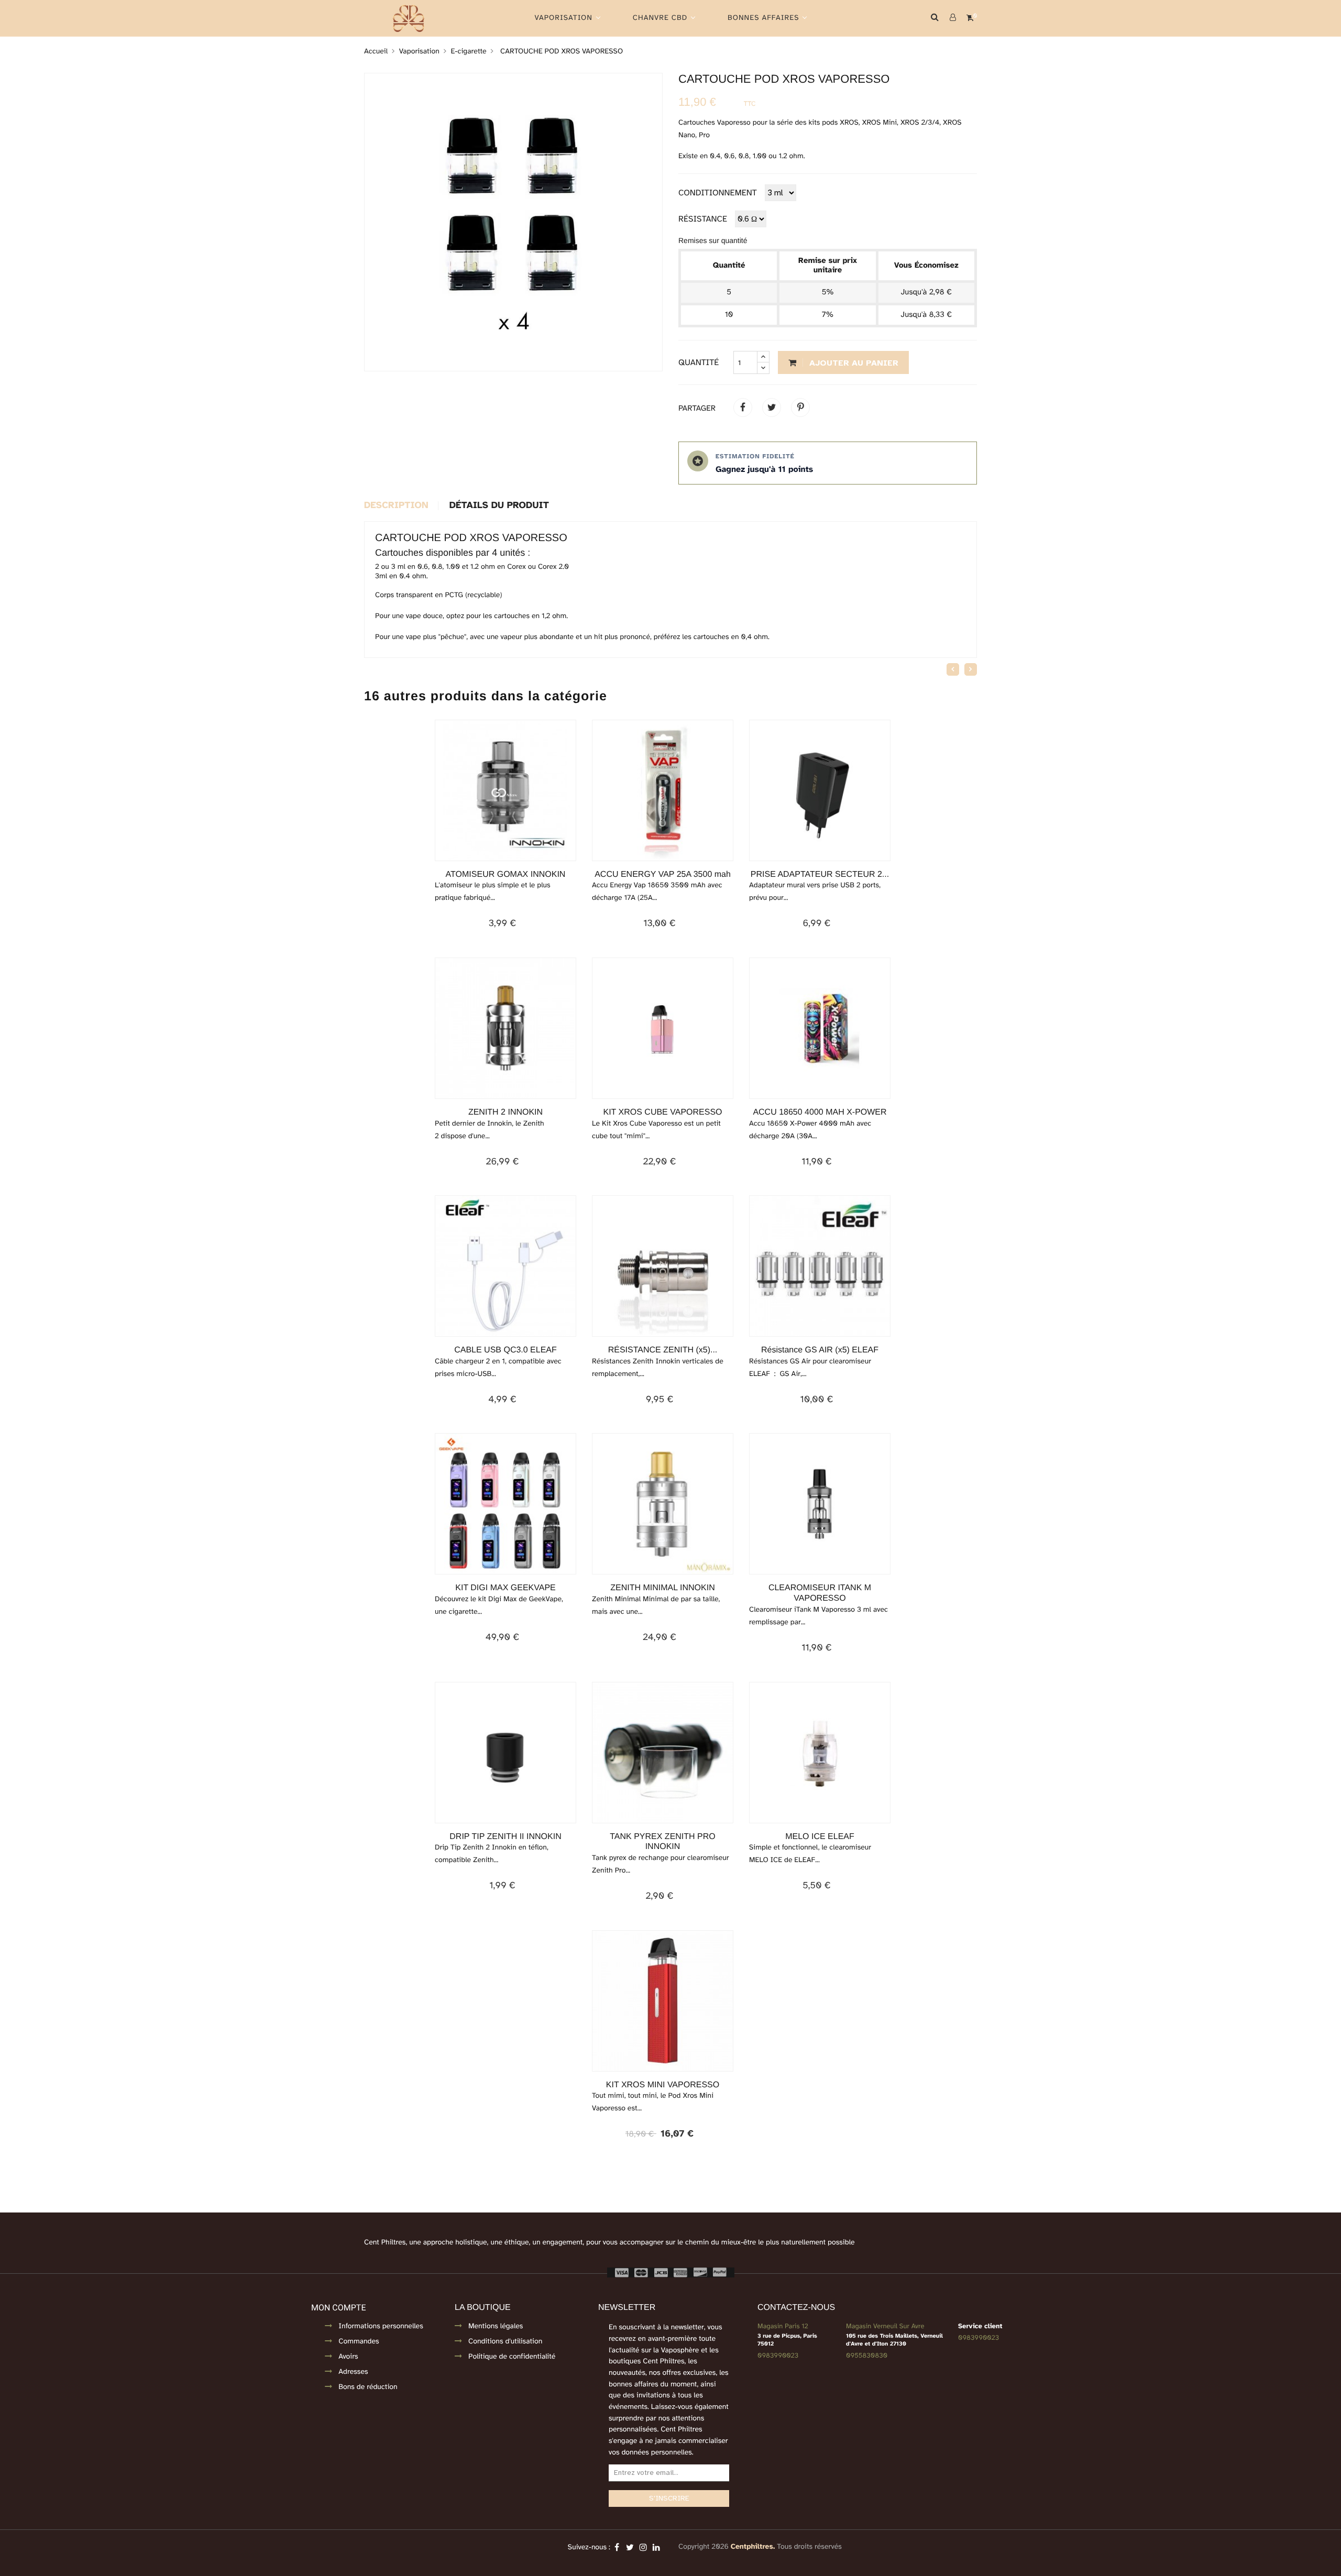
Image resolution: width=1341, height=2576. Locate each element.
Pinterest (800, 408)
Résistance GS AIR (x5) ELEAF (820, 1350)
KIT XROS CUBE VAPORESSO (662, 1112)
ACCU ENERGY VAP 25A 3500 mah (663, 874)
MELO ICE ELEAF (820, 1837)
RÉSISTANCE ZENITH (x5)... (663, 1350)
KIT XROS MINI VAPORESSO (663, 2085)
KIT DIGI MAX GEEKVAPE (505, 1588)
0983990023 (778, 2355)
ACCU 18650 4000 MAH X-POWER (820, 1112)
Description (396, 506)
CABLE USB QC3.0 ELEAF (505, 1350)
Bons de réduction (368, 2387)
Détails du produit (499, 506)
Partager (743, 408)
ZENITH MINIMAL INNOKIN (662, 1588)
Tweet (772, 408)
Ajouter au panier (853, 363)
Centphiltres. (753, 2547)
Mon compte (338, 2308)
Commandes (359, 2342)
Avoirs (348, 2357)
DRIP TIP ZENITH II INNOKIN (505, 1837)
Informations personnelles (381, 2326)
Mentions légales (496, 2326)
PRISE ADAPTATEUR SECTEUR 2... (820, 874)
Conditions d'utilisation (505, 2342)
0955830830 (867, 2355)
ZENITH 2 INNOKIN (505, 1112)
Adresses (353, 2372)
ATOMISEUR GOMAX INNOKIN (506, 874)
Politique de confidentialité (512, 2357)
